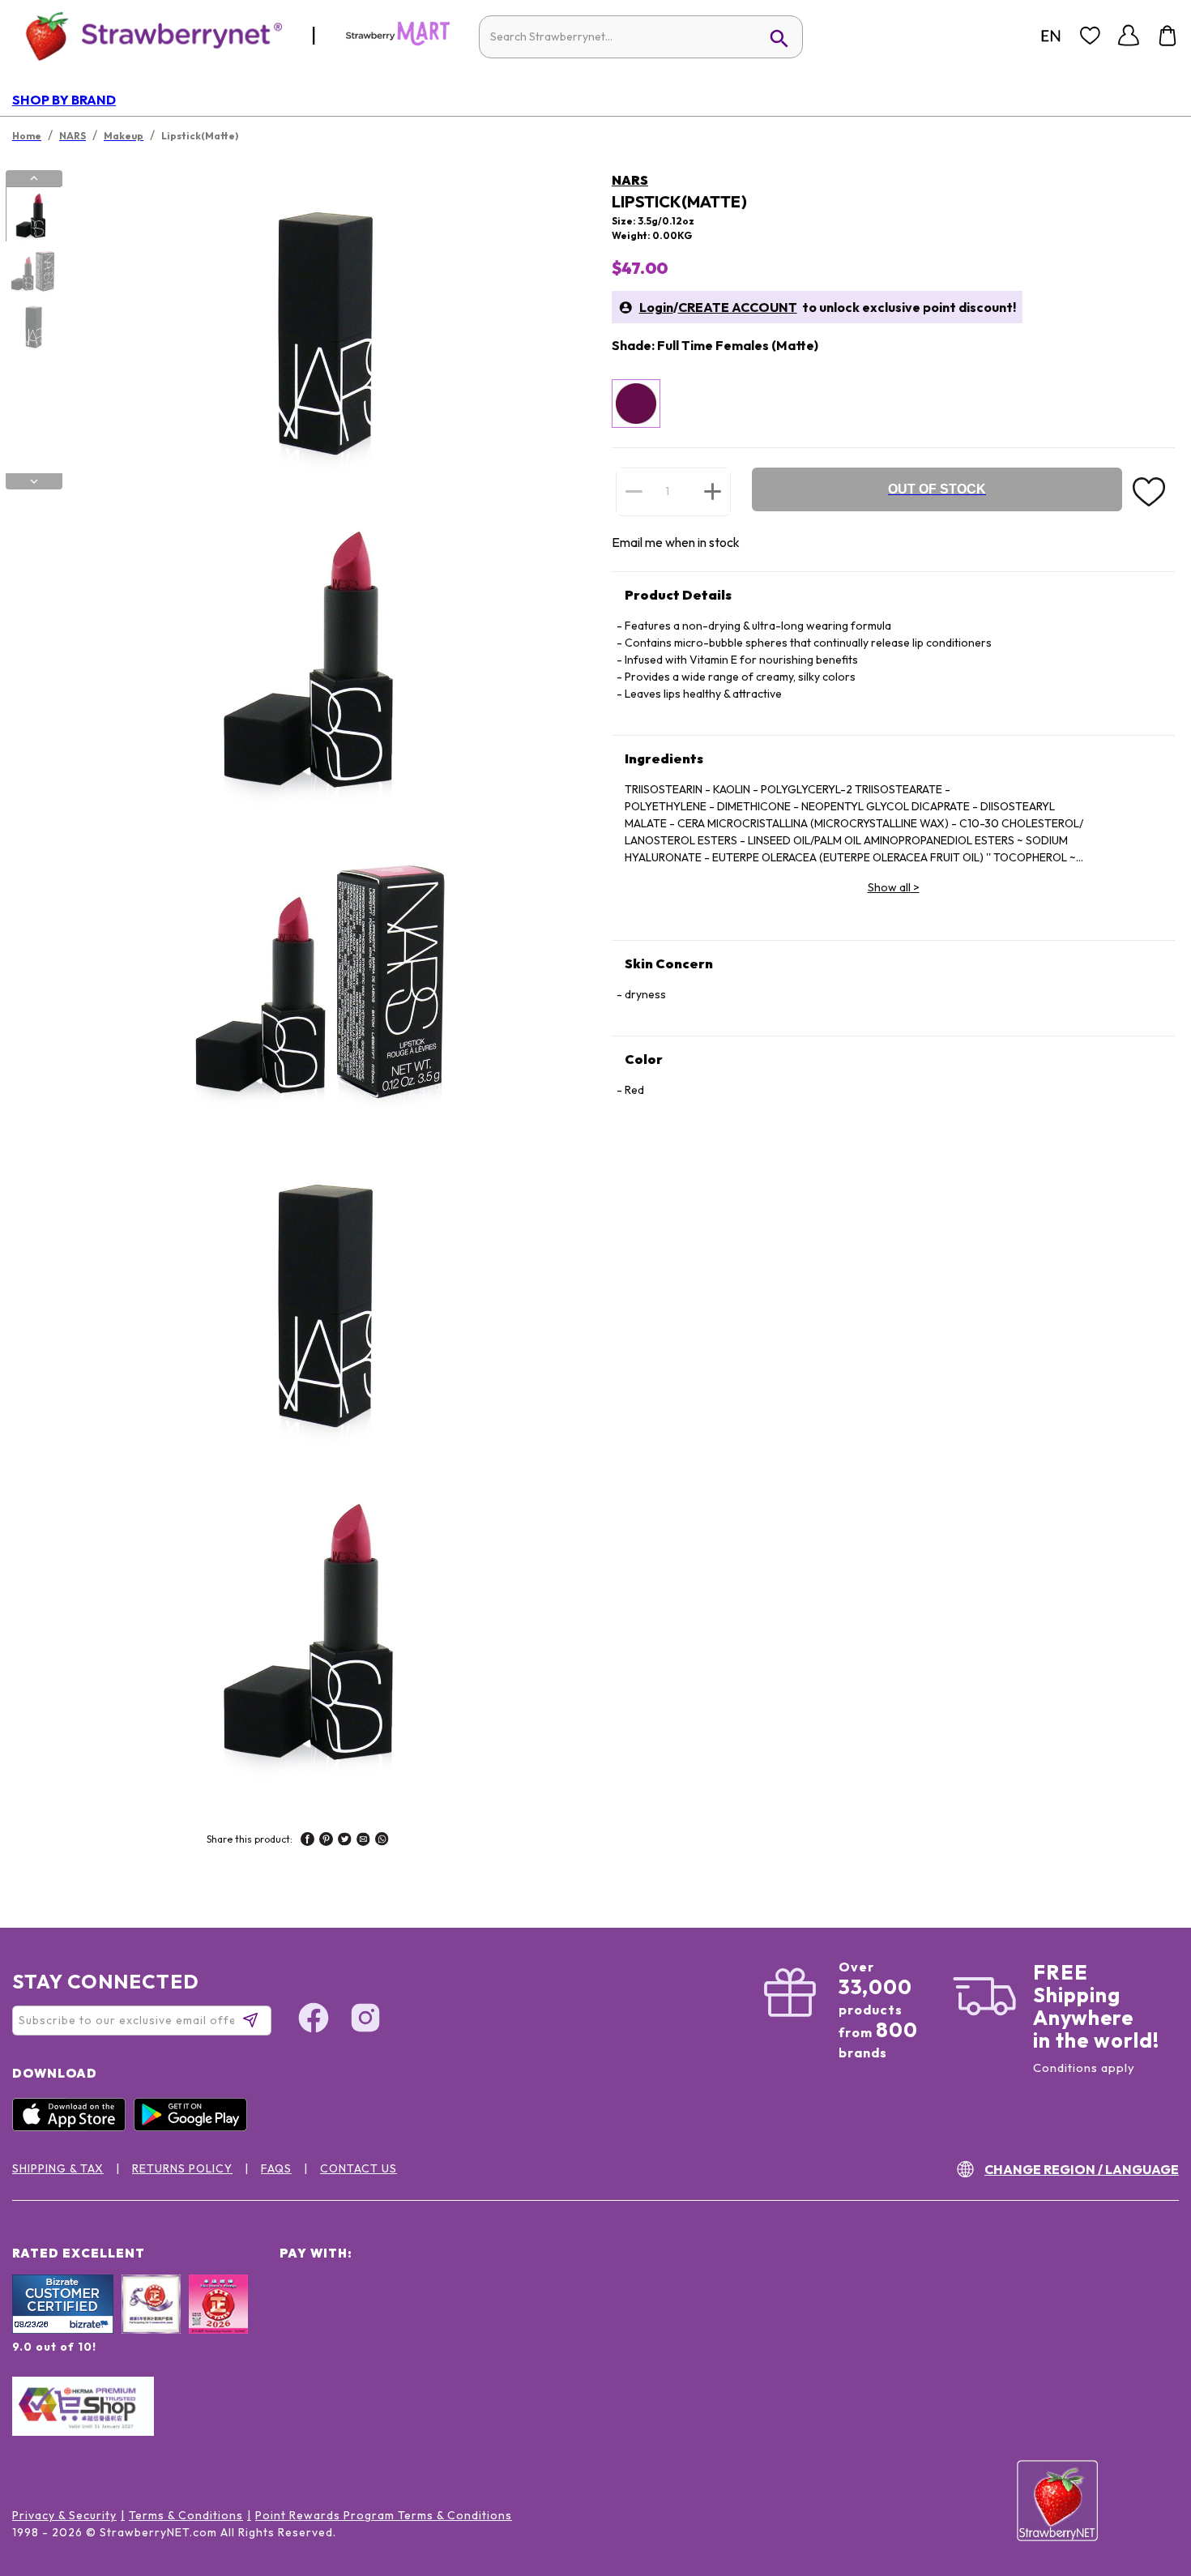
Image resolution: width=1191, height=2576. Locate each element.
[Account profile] (1129, 36)
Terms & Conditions (186, 2515)
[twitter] (345, 1841)
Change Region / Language (1082, 2169)
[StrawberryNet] (147, 35)
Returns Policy (182, 2168)
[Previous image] (34, 178)
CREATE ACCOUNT (738, 307)
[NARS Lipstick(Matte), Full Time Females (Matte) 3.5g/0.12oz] (636, 404)
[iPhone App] (73, 2127)
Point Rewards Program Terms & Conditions (384, 2515)
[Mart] (398, 42)
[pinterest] (326, 1841)
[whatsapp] (382, 1841)
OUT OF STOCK (937, 489)
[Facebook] (314, 2020)
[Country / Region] (1051, 36)
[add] (713, 491)
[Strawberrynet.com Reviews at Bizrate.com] (63, 2330)
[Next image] (34, 481)
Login (656, 307)
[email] (363, 1841)
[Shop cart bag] (1168, 36)
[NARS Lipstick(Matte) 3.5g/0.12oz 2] (33, 271)
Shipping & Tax (58, 2168)
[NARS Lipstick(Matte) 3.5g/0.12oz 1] (33, 215)
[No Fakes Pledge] (218, 2322)
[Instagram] (365, 2020)
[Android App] (194, 2127)
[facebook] (307, 1841)
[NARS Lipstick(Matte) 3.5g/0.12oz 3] (33, 327)
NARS (630, 180)
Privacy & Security (64, 2515)
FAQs (276, 2168)
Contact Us (359, 2168)
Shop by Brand (64, 100)
